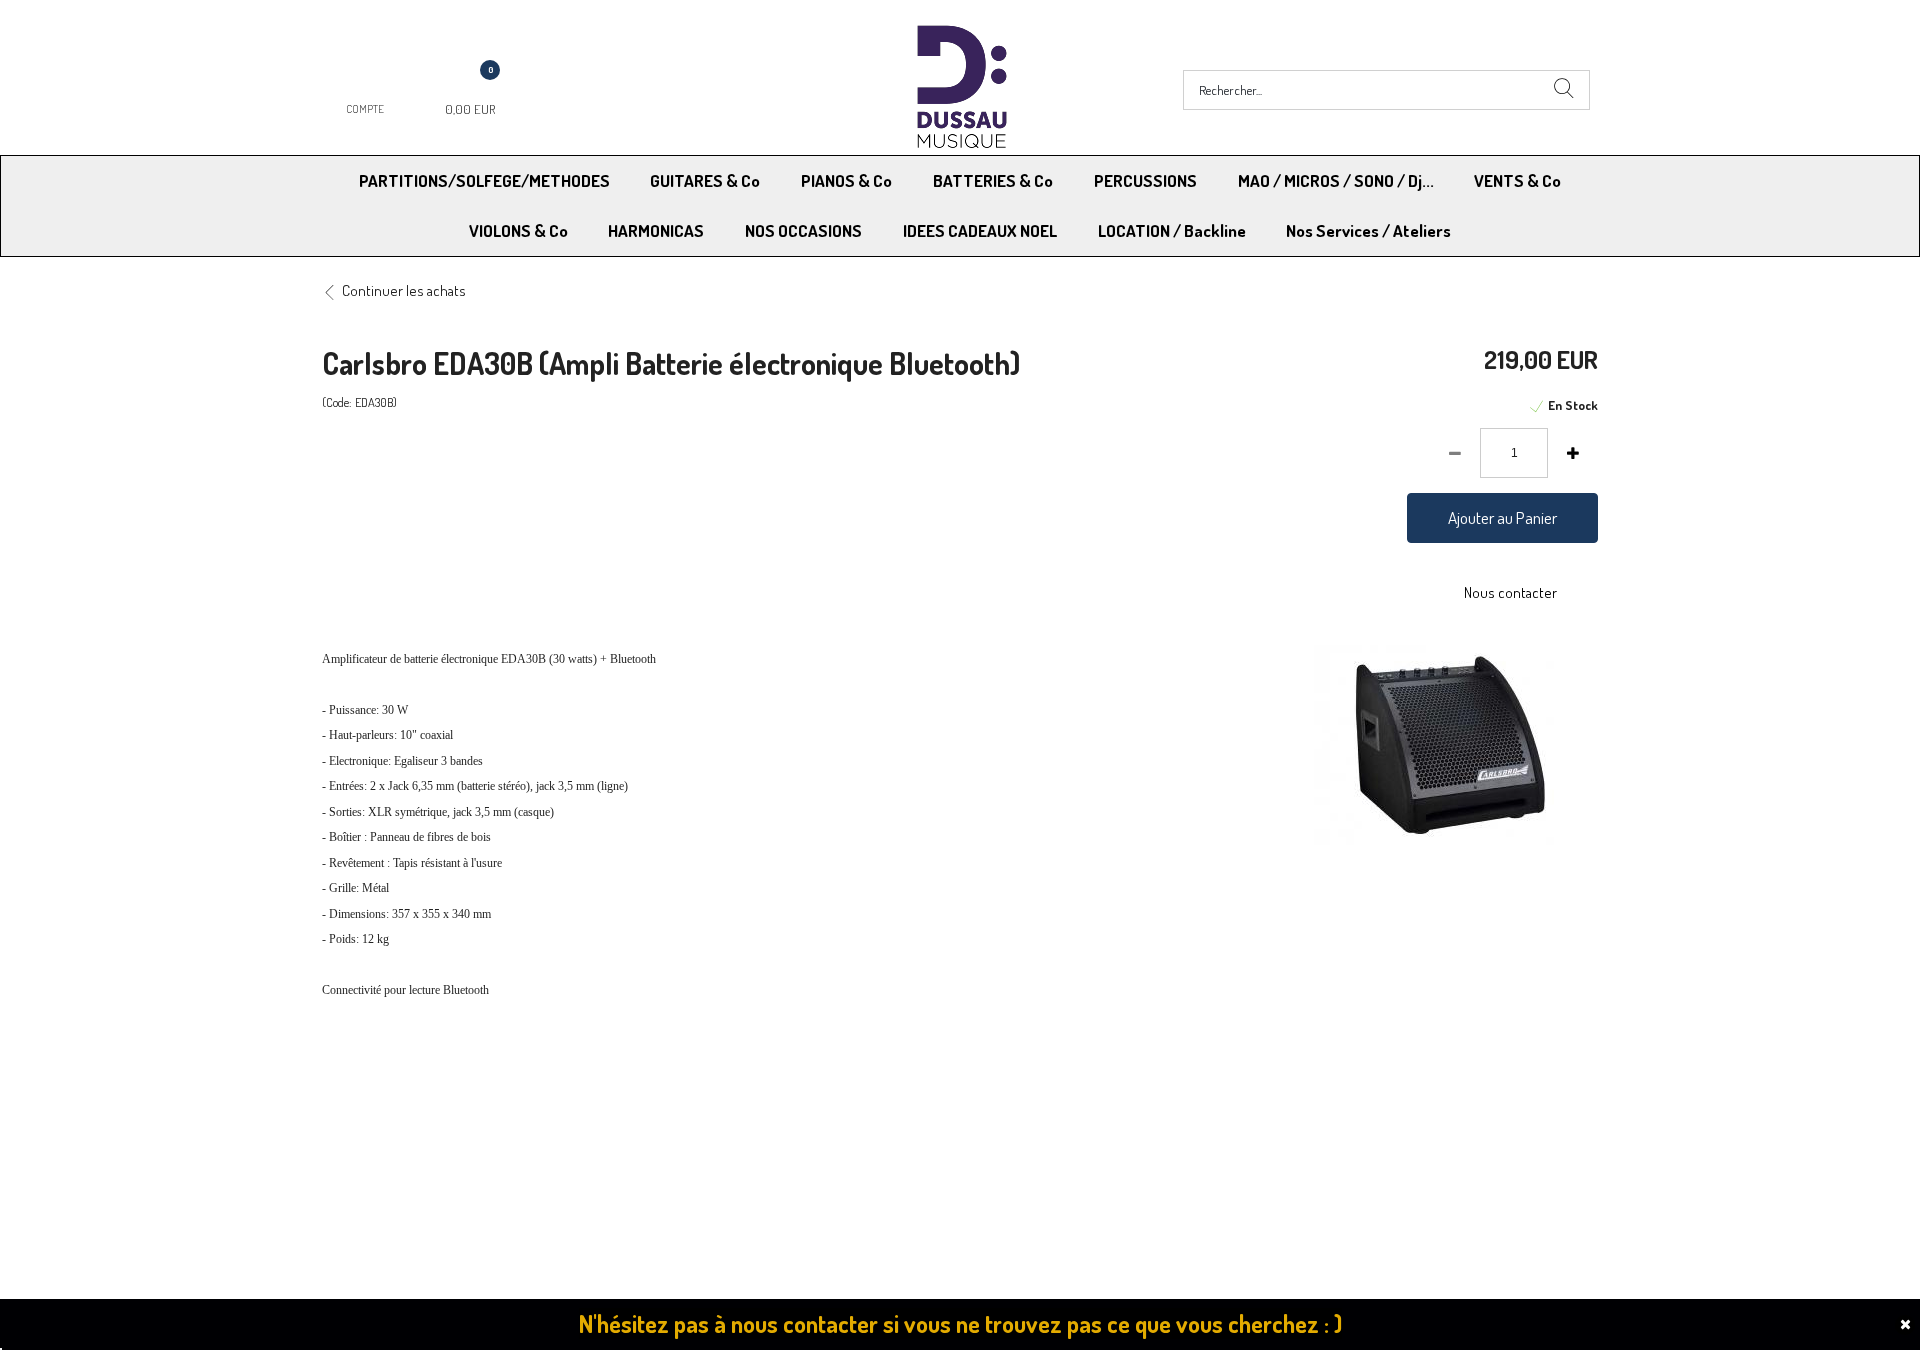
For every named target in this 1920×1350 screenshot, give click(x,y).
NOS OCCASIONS (803, 230)
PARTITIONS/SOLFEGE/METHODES (484, 180)
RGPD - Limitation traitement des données (1091, 1116)
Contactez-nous (701, 1116)
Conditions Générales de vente (1058, 1091)
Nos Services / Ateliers (1368, 230)
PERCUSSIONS (1145, 180)
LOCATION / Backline (1172, 230)
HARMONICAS (656, 230)
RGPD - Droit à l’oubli (399, 1116)
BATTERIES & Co (993, 180)
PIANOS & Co (846, 180)
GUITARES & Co (705, 180)
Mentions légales (1328, 1091)
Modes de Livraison (398, 1091)
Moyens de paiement (716, 1091)
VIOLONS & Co (518, 230)
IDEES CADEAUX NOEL (980, 230)
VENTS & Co (1517, 180)
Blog (1290, 1116)
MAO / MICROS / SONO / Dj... (1336, 180)
